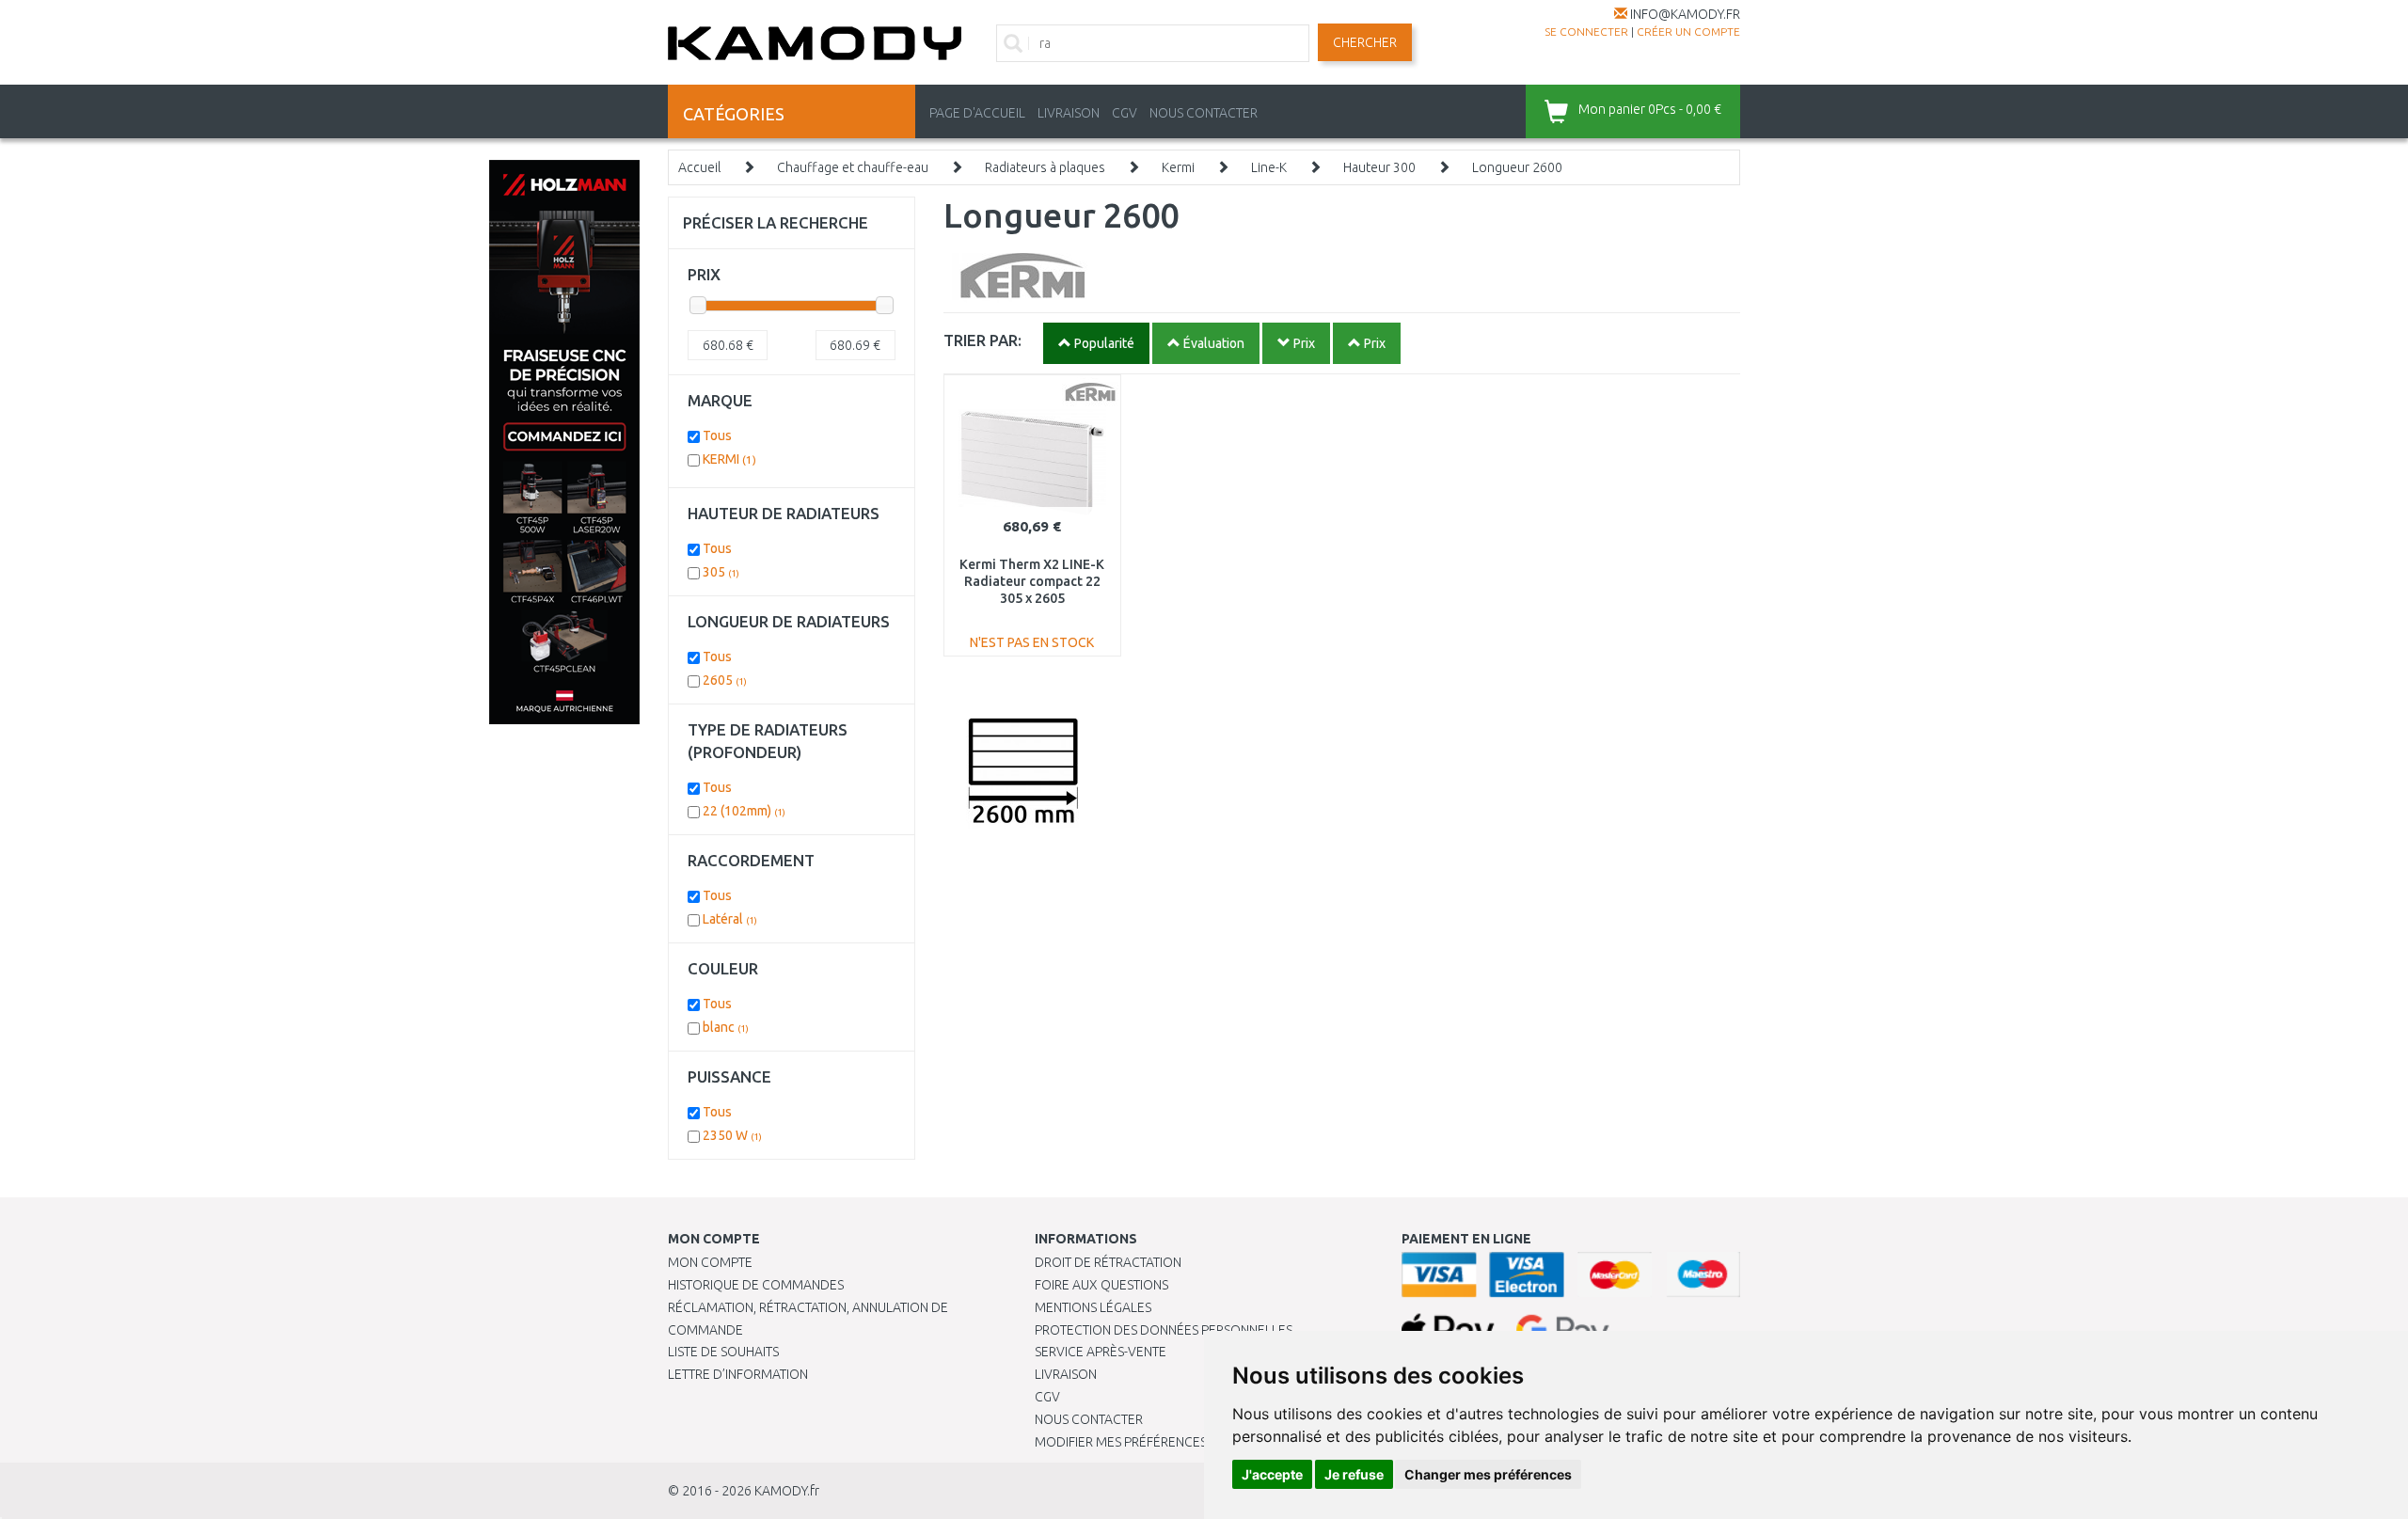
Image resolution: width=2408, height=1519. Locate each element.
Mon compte (710, 1262)
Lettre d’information (738, 1374)
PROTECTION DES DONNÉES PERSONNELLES (1164, 1330)
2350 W (732, 1135)
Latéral (730, 919)
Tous (717, 435)
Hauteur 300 (1379, 167)
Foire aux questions (1101, 1285)
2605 (725, 680)
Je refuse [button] (1354, 1474)
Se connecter (1586, 32)
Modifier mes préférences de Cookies (1159, 1442)
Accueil (699, 167)
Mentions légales (1093, 1307)
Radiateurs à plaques (1045, 167)
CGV (1125, 113)
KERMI (729, 459)
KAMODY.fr (787, 1491)
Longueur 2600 (1517, 167)
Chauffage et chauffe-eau (853, 167)
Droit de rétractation (1108, 1262)
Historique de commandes (756, 1285)
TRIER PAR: (982, 340)
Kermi (1178, 167)
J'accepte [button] (1272, 1474)
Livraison (1066, 1374)
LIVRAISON (1069, 113)
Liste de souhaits (723, 1352)
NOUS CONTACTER (1204, 113)
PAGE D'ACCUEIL (977, 113)
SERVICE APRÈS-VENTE (1101, 1352)
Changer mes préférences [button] (1488, 1474)
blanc (726, 1027)
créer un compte (1688, 32)
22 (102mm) (744, 811)
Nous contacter (1089, 1419)
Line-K (1269, 167)
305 (721, 572)
